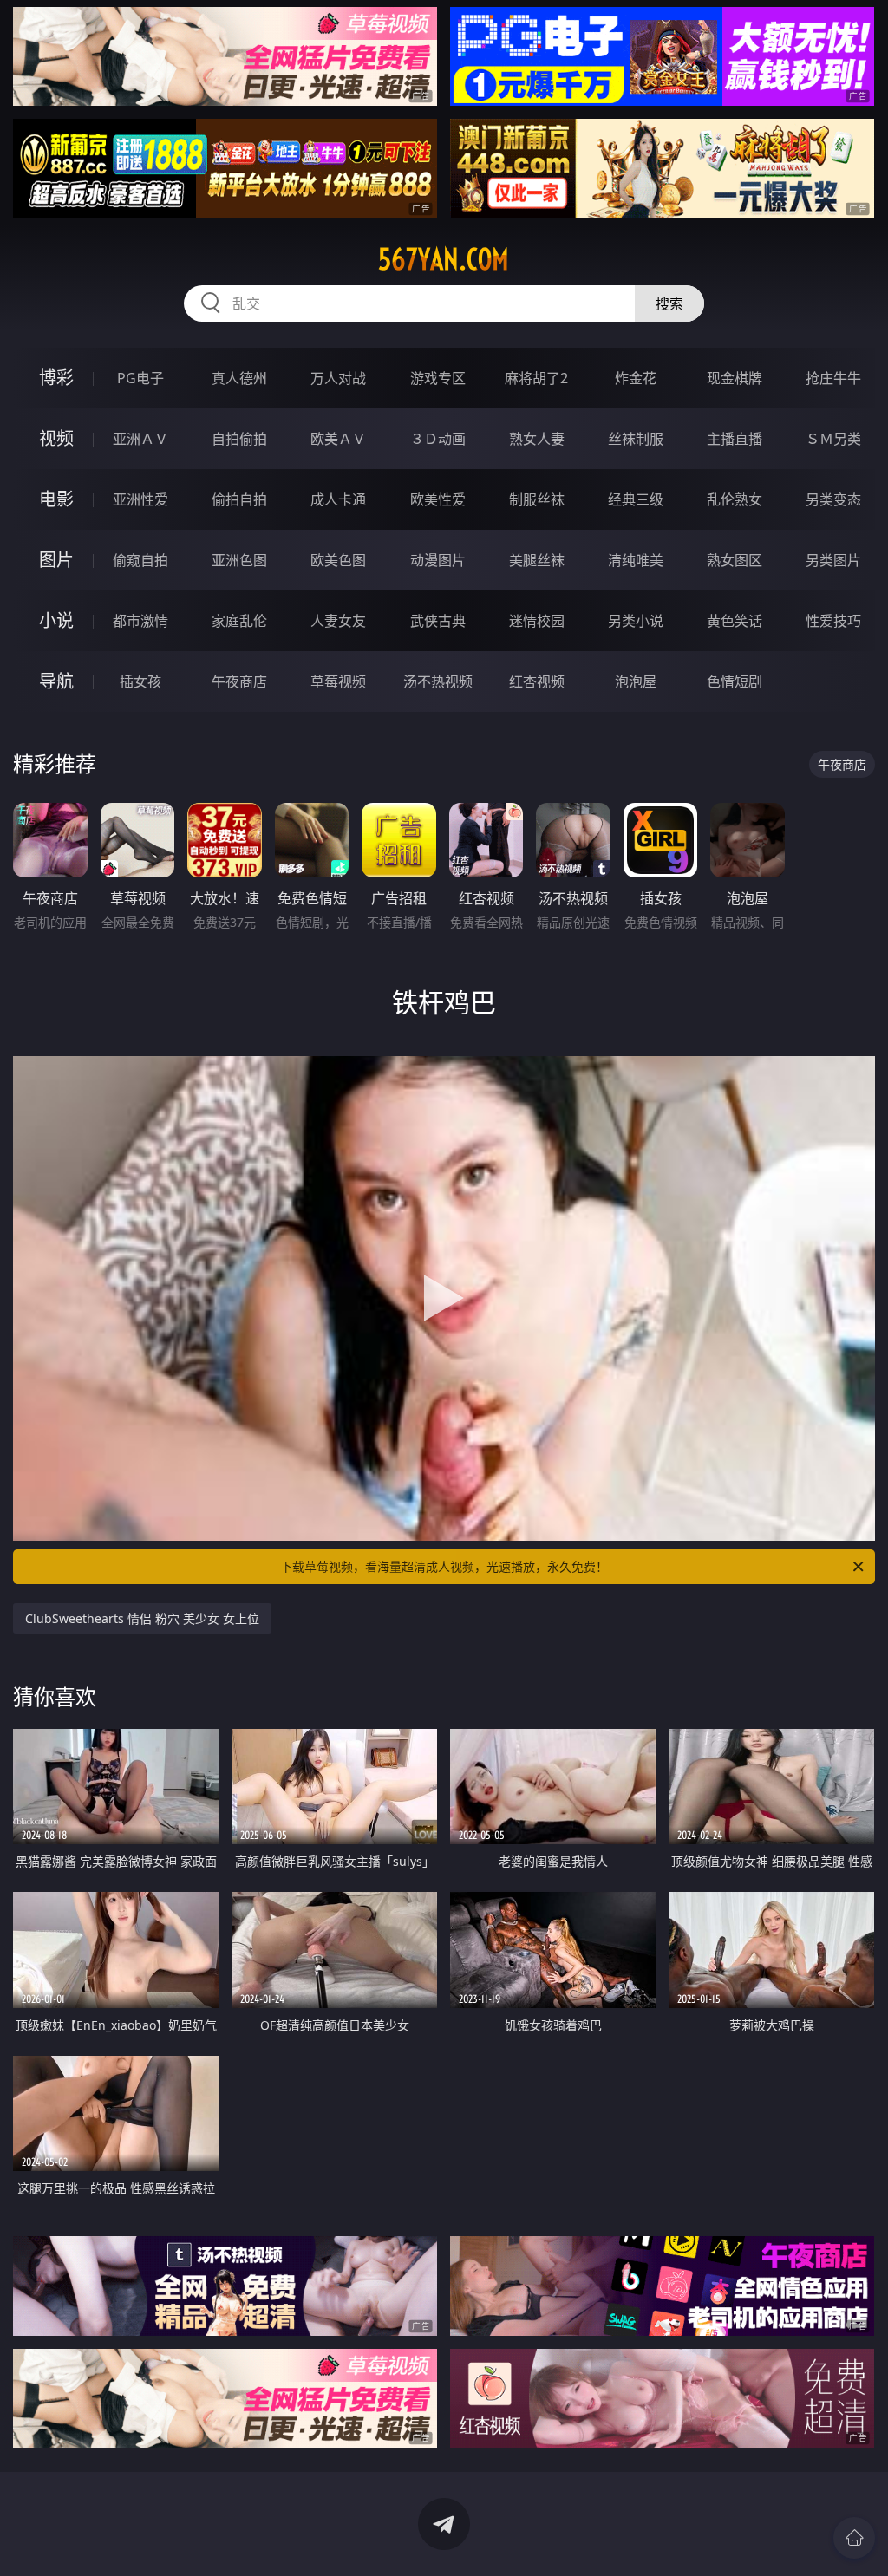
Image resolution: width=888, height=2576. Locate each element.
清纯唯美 (636, 560)
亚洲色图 (239, 560)
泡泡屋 (636, 681)
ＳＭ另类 (833, 439)
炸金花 (636, 378)
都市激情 (140, 621)
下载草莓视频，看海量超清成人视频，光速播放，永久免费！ (444, 1566)
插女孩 (140, 681)
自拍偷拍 (239, 439)
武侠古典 (438, 621)
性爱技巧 (833, 621)
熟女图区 (735, 560)
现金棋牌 (735, 378)
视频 (56, 438)
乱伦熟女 (735, 499)
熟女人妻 (537, 439)
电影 (56, 499)
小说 (56, 620)
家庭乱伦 (239, 621)
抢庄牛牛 (833, 378)
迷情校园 (537, 621)
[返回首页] (854, 2538)
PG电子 (140, 378)
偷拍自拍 (239, 499)
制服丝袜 (537, 499)
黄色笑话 (735, 621)
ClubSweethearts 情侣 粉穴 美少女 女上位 (142, 1618)
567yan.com (444, 259)
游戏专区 (438, 378)
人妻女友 (338, 621)
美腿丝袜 (537, 560)
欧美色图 (338, 560)
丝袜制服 (636, 439)
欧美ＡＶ (338, 439)
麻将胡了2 (536, 378)
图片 (56, 560)
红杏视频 (537, 681)
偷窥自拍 (140, 560)
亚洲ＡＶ (140, 439)
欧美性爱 (438, 499)
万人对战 (338, 378)
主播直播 (735, 439)
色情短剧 (735, 681)
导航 (56, 681)
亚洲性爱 (140, 499)
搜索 (669, 303)
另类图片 (833, 560)
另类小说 (636, 621)
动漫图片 (438, 560)
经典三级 (636, 499)
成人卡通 (338, 499)
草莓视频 (338, 681)
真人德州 (239, 378)
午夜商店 (239, 681)
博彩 (56, 378)
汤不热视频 (438, 681)
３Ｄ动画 (438, 439)
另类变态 (833, 499)
